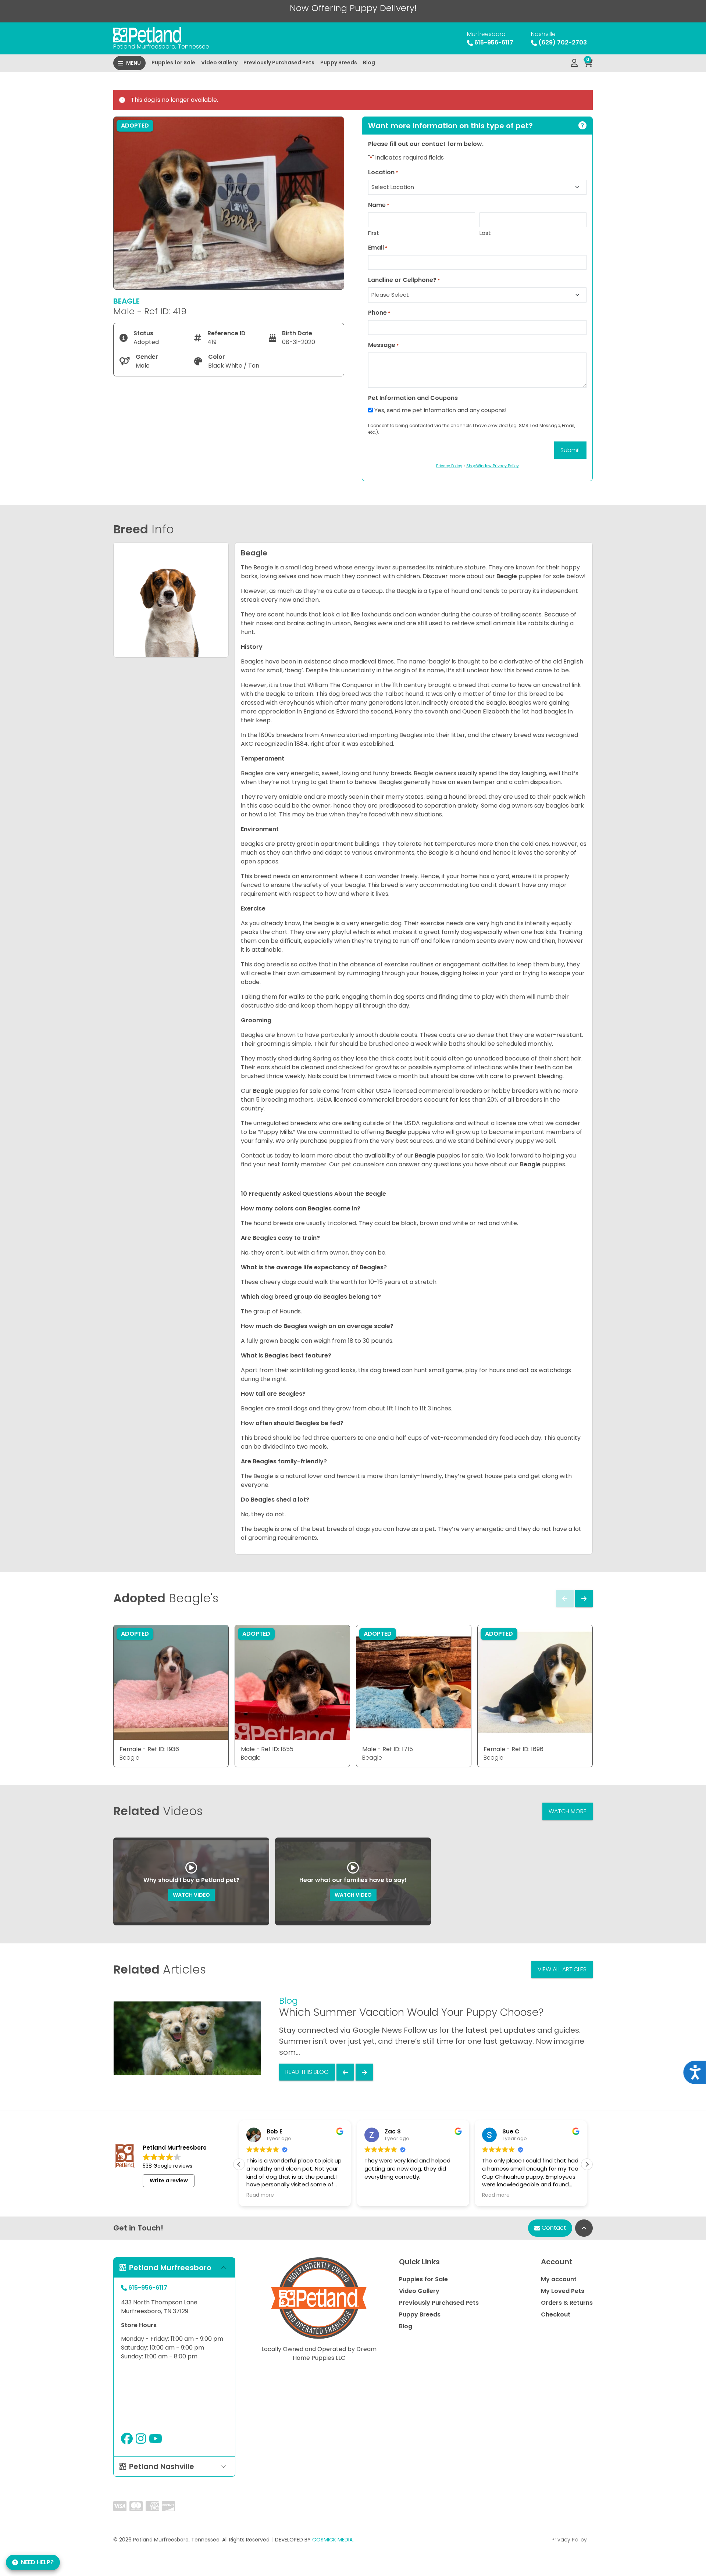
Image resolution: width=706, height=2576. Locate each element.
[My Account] (574, 63)
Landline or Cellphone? (404, 280)
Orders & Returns (567, 2303)
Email (378, 248)
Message (384, 345)
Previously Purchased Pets (279, 62)
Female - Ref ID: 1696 (514, 1749)
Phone (379, 313)
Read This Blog (307, 2072)
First (374, 233)
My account (559, 2279)
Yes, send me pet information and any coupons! (440, 410)
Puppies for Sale (173, 62)
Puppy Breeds (339, 62)
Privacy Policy (569, 2540)
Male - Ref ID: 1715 (388, 1749)
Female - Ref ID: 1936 (149, 1749)
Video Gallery (219, 62)
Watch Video (191, 1895)
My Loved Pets (563, 2291)
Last (485, 233)
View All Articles (562, 1969)
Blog (369, 62)
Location (383, 172)
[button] (587, 2164)
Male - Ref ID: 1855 (267, 1749)
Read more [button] (260, 2195)
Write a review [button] (169, 2180)
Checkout (556, 2314)
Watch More (568, 1811)
